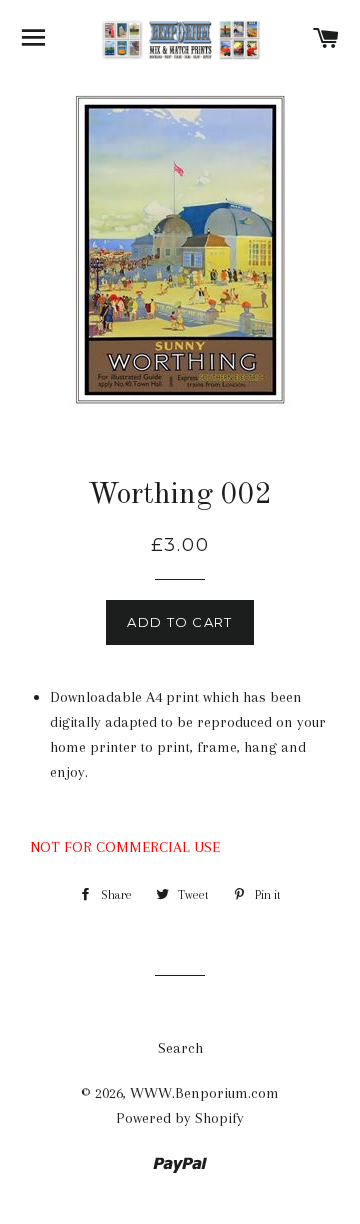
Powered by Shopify (180, 1118)
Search (180, 1048)
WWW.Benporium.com (204, 1093)
